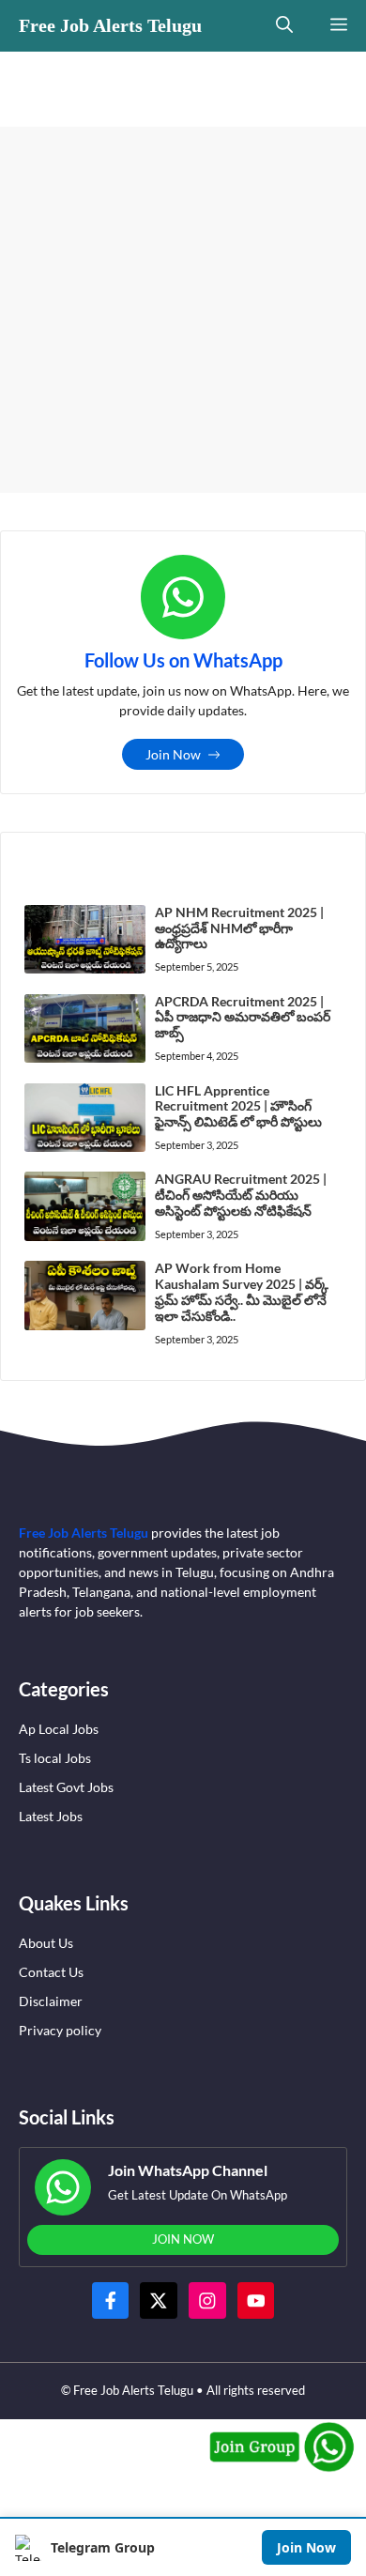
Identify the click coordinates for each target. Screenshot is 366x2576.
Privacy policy (60, 2030)
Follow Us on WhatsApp (183, 660)
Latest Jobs (51, 1816)
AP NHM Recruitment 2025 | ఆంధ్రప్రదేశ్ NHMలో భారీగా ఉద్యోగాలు (239, 928)
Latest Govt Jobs (66, 1787)
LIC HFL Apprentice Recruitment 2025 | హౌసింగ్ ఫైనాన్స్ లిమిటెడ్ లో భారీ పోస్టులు (238, 1106)
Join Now (306, 2547)
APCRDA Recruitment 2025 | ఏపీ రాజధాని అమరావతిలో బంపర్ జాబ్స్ (243, 1017)
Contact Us (51, 1972)
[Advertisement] (183, 310)
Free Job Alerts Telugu (110, 25)
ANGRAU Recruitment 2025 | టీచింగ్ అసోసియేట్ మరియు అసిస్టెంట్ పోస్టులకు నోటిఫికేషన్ (241, 1195)
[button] (284, 26)
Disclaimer (51, 2001)
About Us (46, 1943)
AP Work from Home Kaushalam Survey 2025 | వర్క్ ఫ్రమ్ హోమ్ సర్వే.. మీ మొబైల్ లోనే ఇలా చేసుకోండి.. (242, 1291)
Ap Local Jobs (59, 1729)
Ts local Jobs (55, 1758)
